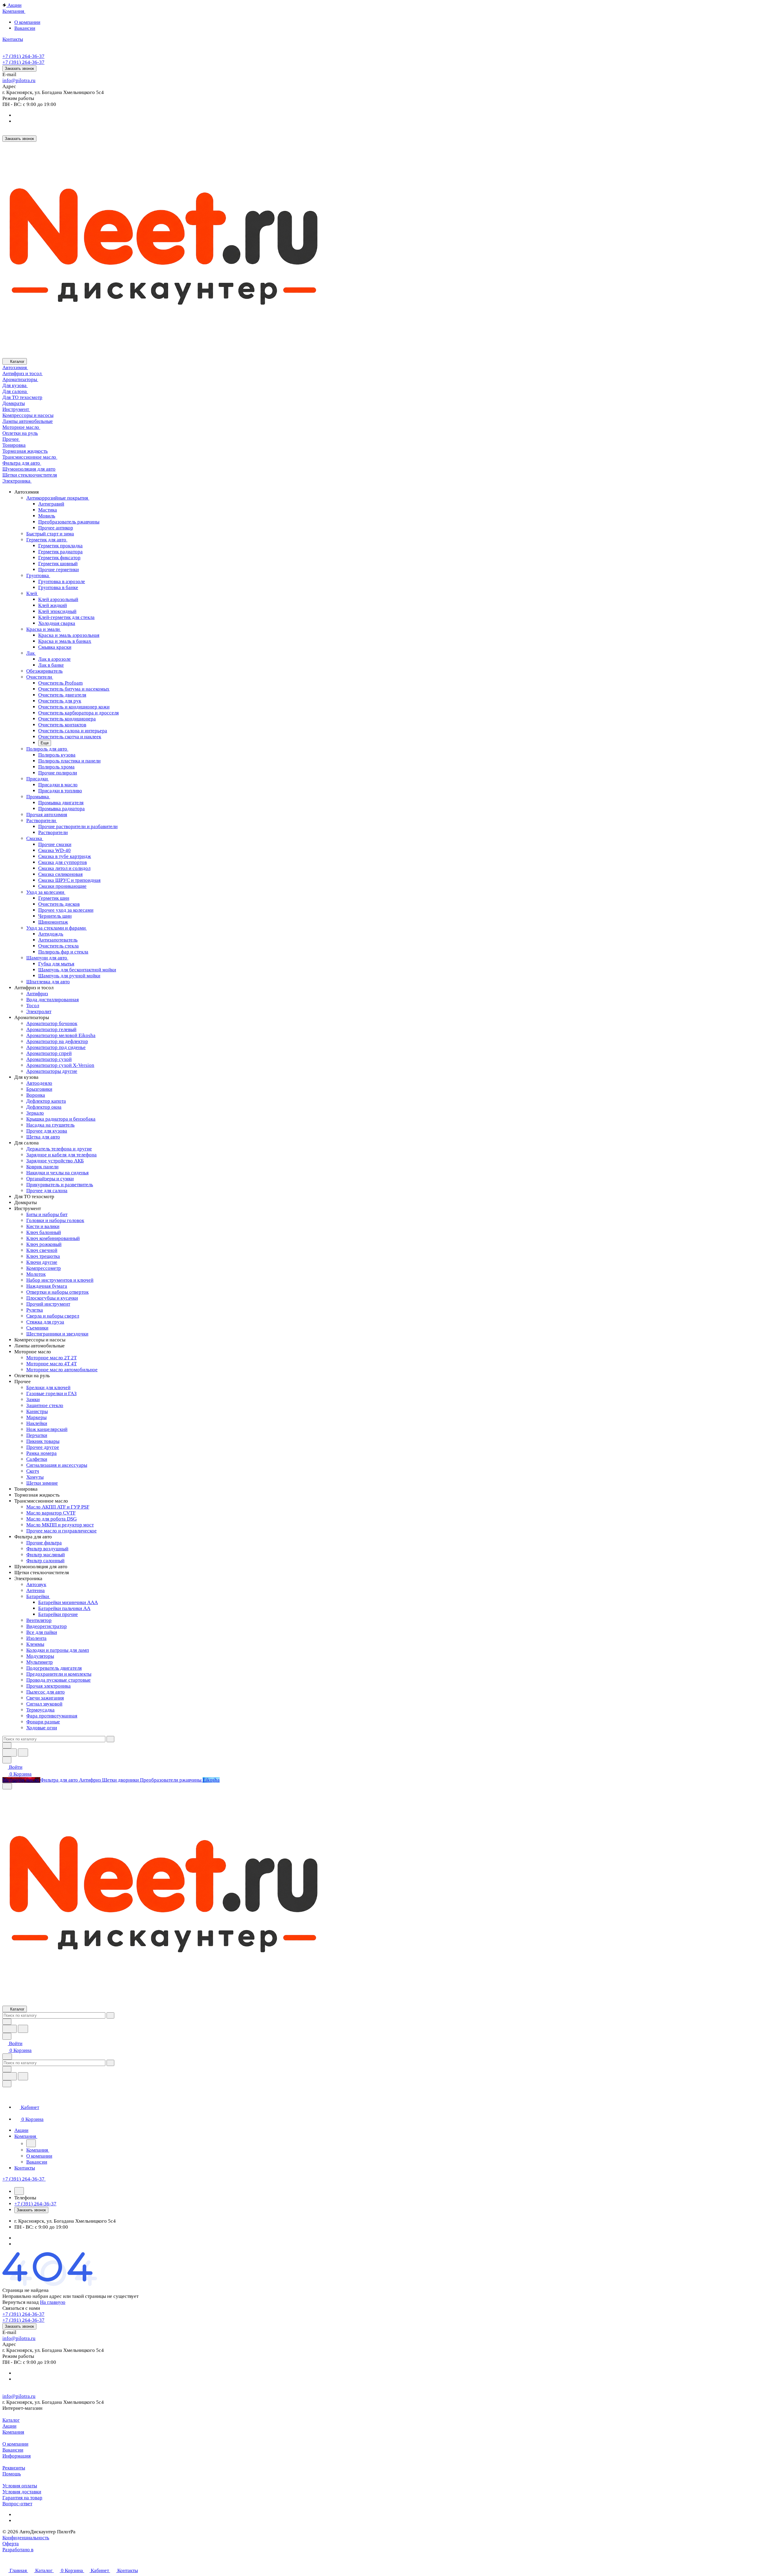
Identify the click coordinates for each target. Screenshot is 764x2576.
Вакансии (25, 28)
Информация (17, 2456)
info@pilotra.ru (19, 80)
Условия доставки (22, 2492)
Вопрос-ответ (17, 2504)
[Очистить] (110, 1739)
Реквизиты (14, 2468)
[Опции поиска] (7, 1745)
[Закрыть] (7, 2084)
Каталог (11, 2420)
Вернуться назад (21, 2302)
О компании (27, 22)
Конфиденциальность (26, 2538)
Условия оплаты (20, 2486)
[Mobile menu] (7, 2057)
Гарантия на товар (22, 2498)
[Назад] (31, 2143)
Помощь (12, 2474)
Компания (13, 2432)
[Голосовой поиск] (10, 1752)
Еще (45, 743)
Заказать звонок (19, 68)
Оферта (11, 2544)
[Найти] (23, 1752)
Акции (9, 2426)
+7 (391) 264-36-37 (23, 56)
